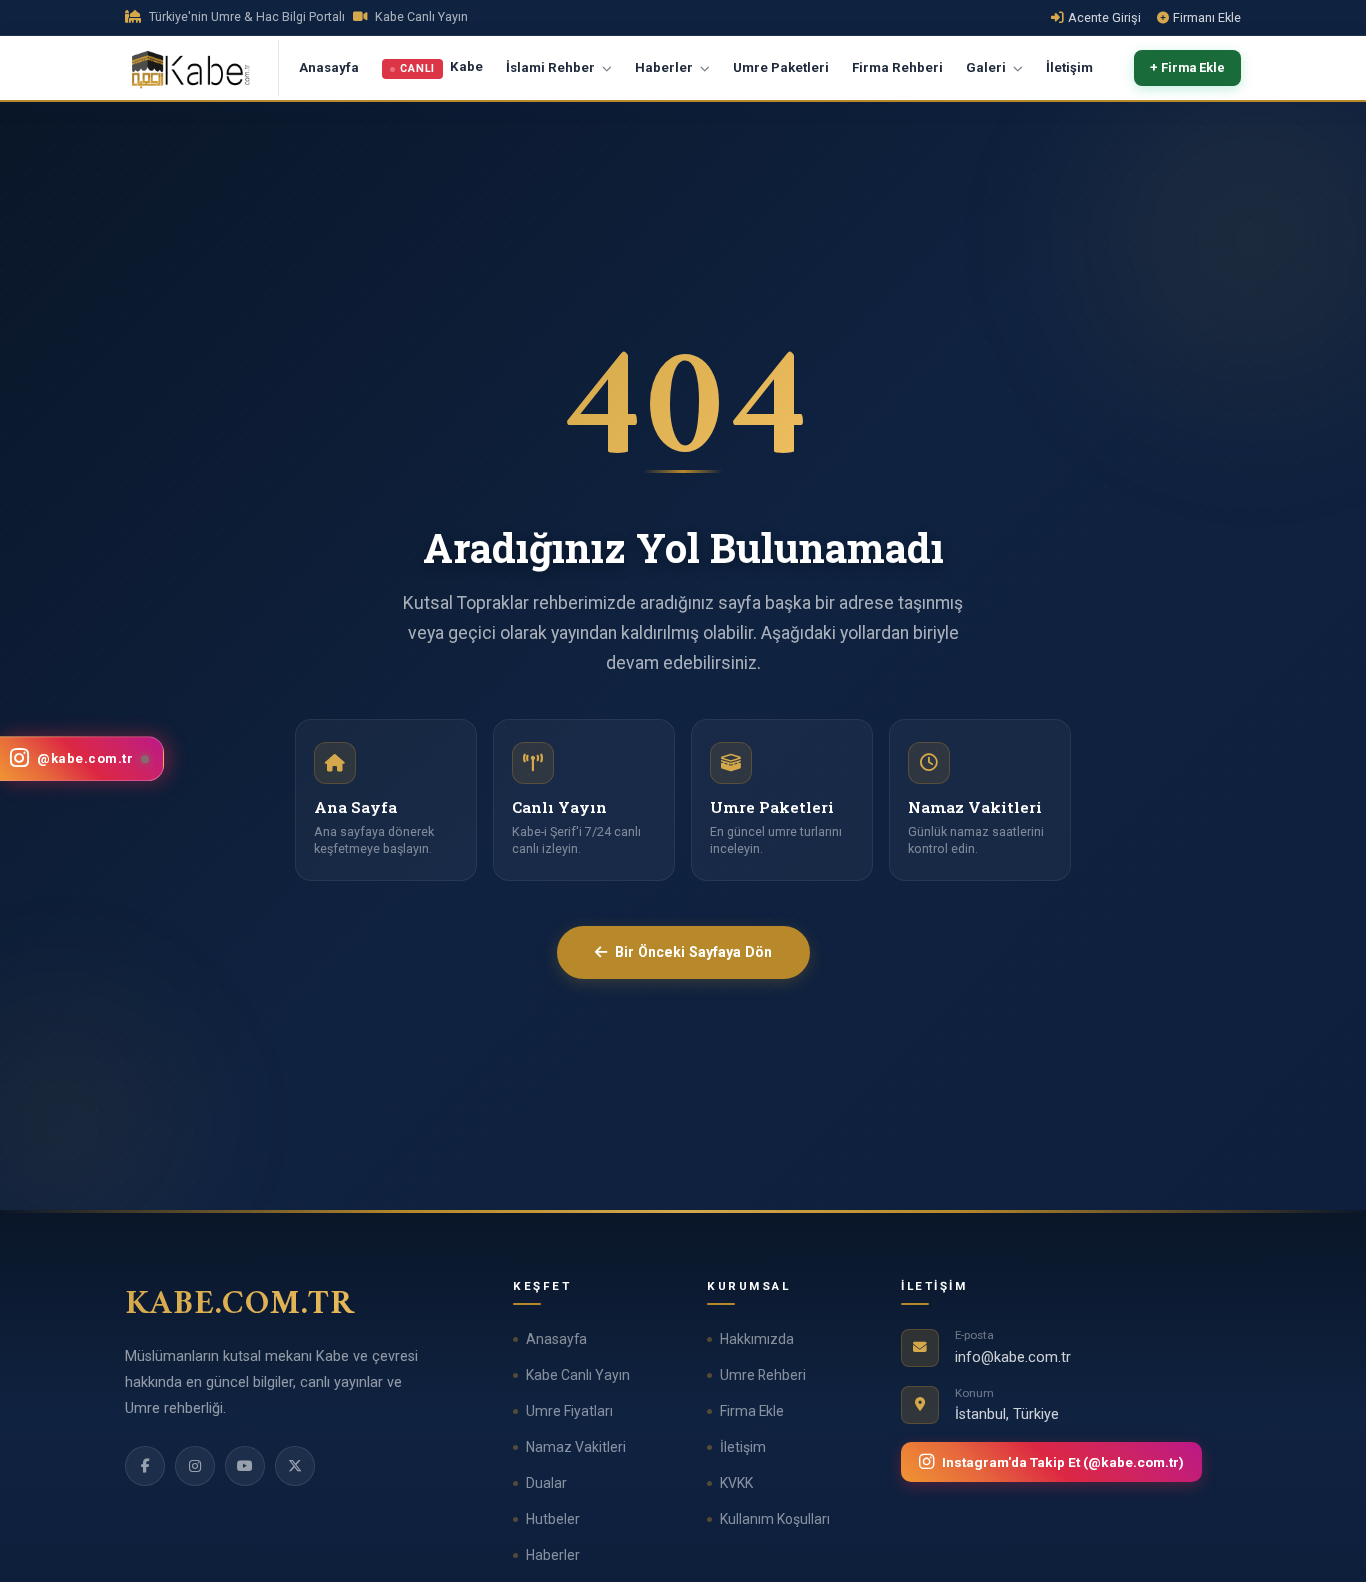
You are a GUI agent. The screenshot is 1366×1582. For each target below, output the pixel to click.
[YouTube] (245, 1466)
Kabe (441, 68)
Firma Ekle (752, 1411)
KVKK (736, 1483)
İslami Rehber (552, 67)
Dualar (546, 1483)
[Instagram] (195, 1466)
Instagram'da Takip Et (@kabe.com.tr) (1063, 1462)
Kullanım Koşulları (775, 1519)
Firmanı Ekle (1207, 17)
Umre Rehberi (763, 1375)
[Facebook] (145, 1466)
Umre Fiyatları (569, 1411)
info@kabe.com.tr (1013, 1357)
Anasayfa (329, 67)
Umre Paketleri (781, 67)
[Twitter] (295, 1466)
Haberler (665, 67)
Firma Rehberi (897, 67)
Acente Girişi (1104, 17)
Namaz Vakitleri (576, 1447)
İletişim (1069, 67)
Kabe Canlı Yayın (578, 1375)
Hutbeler (553, 1519)
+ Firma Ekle (1187, 68)
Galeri (987, 67)
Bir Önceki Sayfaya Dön (693, 952)
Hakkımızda (757, 1339)
